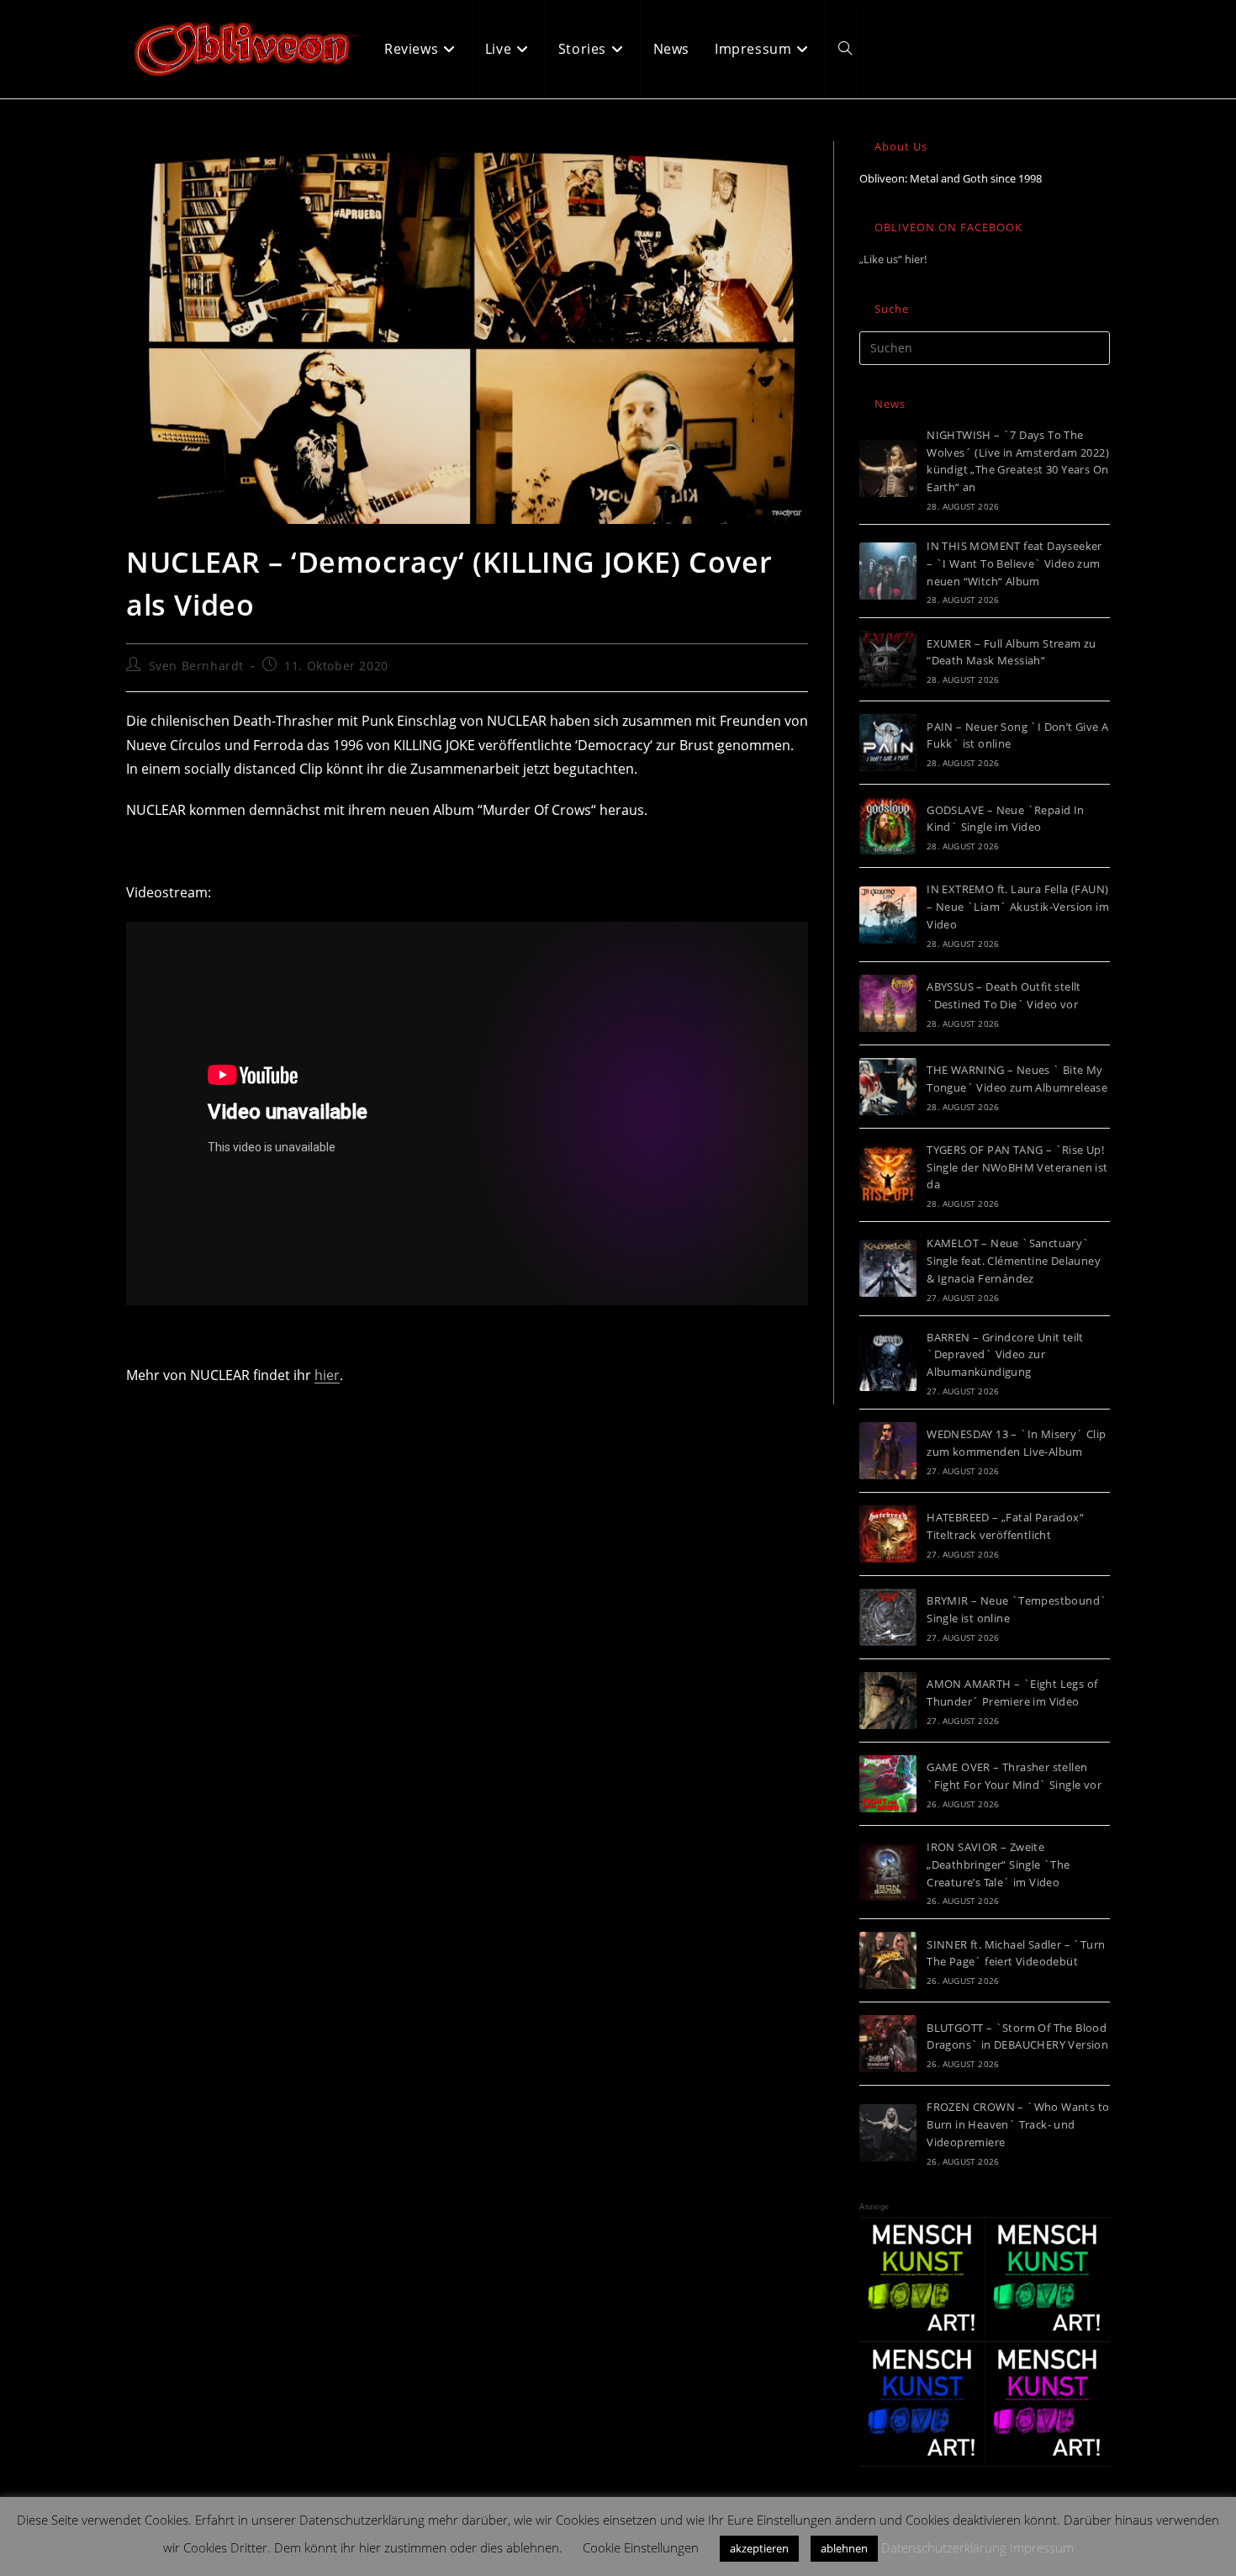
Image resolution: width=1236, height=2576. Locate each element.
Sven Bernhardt (196, 666)
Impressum (1042, 2547)
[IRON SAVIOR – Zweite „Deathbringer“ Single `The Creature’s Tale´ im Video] (888, 1872)
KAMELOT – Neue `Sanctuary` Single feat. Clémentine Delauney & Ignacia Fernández (1014, 1261)
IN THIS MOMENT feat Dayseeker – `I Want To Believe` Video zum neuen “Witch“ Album (1014, 563)
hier (327, 1375)
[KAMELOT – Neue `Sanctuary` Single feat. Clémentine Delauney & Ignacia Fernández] (888, 1268)
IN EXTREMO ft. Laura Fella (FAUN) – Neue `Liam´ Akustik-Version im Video (1018, 907)
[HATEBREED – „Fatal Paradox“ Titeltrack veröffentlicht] (888, 1534)
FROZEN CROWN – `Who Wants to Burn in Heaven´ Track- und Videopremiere (1018, 2124)
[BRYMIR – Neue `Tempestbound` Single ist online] (888, 1617)
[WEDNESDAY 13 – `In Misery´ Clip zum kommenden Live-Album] (888, 1451)
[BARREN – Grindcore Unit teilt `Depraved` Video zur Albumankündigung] (888, 1362)
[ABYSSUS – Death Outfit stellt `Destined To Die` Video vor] (888, 1003)
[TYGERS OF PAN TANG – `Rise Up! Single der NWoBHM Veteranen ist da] (888, 1175)
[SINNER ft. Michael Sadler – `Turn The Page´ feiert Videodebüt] (888, 1960)
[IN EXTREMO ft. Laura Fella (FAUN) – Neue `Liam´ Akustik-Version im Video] (888, 915)
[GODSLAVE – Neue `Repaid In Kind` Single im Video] (888, 826)
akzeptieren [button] (759, 2548)
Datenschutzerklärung (944, 2547)
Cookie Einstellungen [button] (641, 2547)
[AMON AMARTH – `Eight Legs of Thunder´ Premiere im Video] (888, 1701)
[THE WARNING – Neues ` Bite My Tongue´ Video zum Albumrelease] (888, 1087)
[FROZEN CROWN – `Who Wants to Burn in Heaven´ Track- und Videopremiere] (888, 2133)
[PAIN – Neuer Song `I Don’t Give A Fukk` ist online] (888, 743)
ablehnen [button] (844, 2548)
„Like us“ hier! (893, 259)
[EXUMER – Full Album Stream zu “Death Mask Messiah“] (888, 659)
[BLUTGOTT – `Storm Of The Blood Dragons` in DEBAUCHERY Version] (888, 2044)
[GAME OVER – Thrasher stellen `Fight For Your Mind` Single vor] (888, 1784)
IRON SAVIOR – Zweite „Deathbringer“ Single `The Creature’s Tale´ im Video (998, 1865)
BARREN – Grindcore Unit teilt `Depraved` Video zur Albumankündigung (1005, 1355)
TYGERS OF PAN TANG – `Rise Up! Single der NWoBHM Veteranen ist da (1017, 1167)
